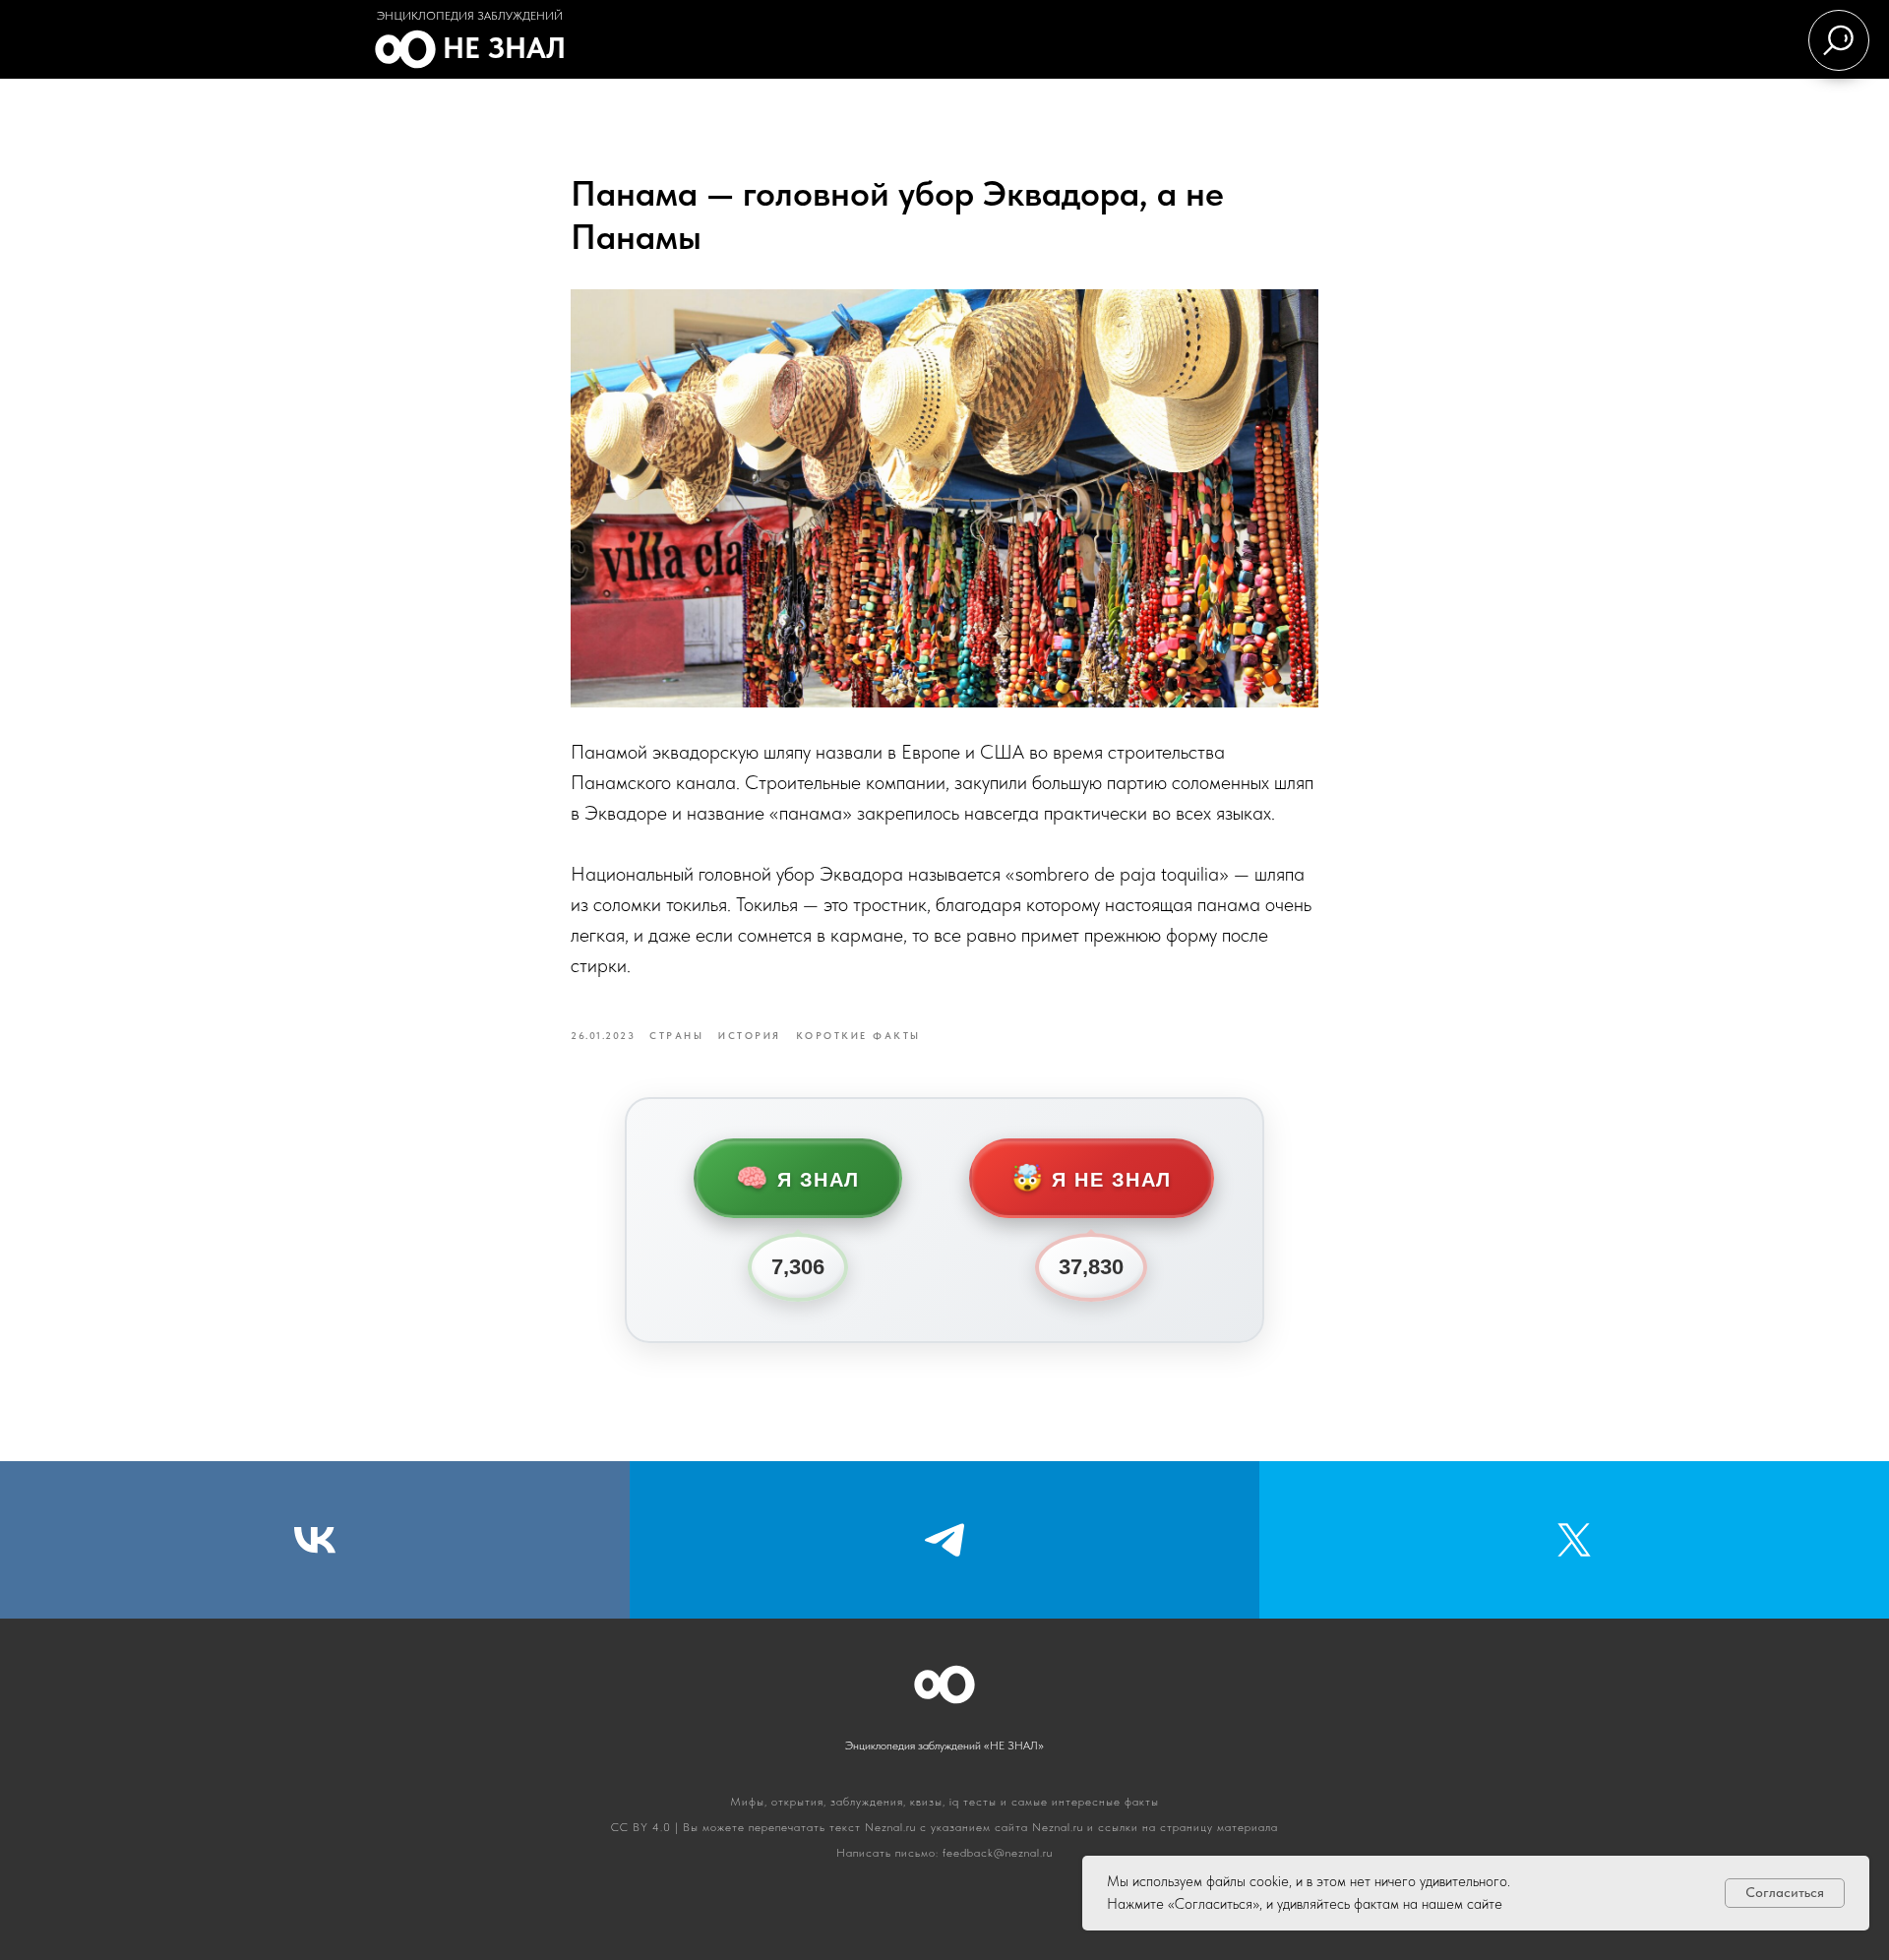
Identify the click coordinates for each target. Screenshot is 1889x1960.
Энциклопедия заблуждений (470, 16)
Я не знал (1092, 1178)
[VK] (315, 1540)
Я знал (798, 1178)
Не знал (504, 47)
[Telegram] (944, 1540)
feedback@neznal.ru (998, 1853)
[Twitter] (1574, 1540)
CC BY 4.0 (641, 1827)
